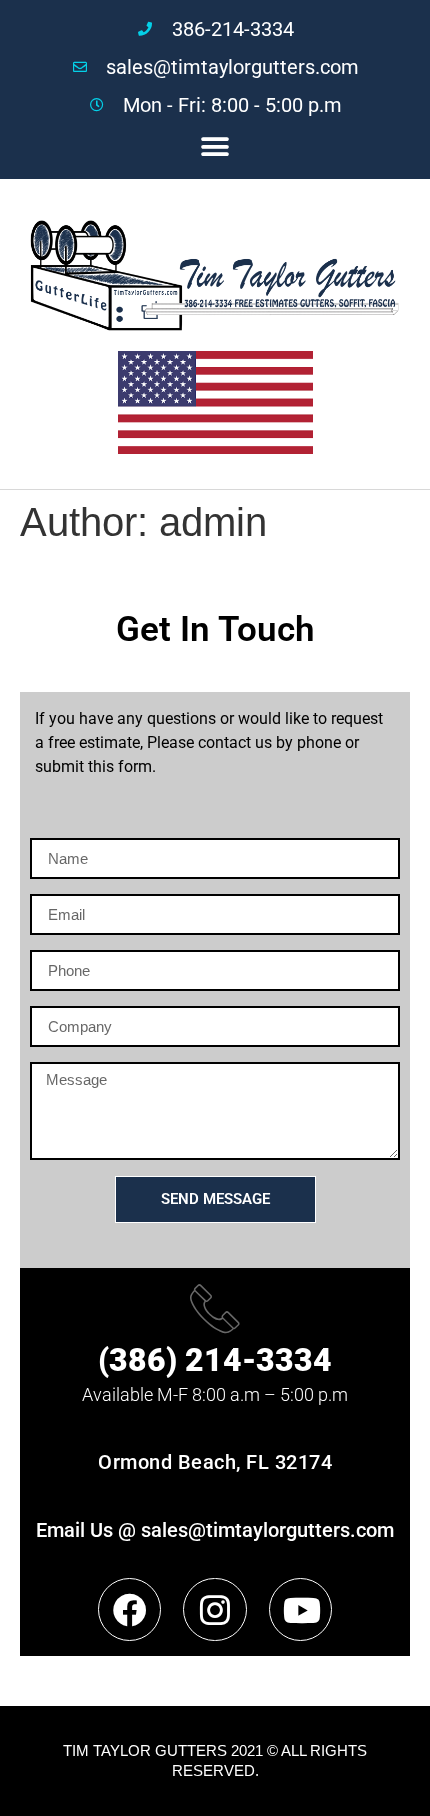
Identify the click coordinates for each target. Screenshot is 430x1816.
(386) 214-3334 (215, 1360)
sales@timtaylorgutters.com (267, 1530)
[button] (215, 146)
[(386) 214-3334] (215, 1308)
